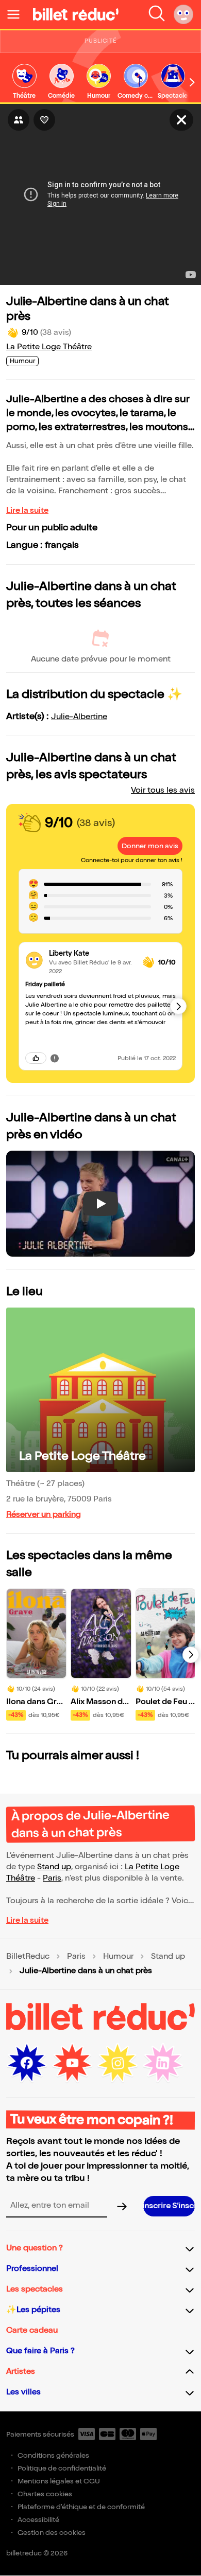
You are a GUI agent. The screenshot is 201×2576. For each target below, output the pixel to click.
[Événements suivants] (191, 1655)
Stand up (54, 1867)
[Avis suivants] (178, 1006)
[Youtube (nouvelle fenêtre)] (72, 2063)
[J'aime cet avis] (36, 1058)
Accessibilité (38, 2520)
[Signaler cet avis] (55, 1058)
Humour (118, 1957)
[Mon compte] (183, 14)
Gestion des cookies (52, 2533)
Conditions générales (53, 2455)
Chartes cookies (45, 2494)
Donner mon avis (150, 846)
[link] (24, 82)
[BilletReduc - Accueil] (76, 14)
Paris (52, 1878)
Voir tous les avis (163, 790)
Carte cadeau (32, 2330)
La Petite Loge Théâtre (49, 347)
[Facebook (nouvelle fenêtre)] (27, 2063)
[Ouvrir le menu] (18, 14)
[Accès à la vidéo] (181, 120)
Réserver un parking (44, 1515)
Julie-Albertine (79, 717)
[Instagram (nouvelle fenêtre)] (118, 2063)
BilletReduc (28, 1957)
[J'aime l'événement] (44, 120)
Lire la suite (27, 511)
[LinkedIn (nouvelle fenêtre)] (163, 2063)
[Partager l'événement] (19, 120)
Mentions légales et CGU (59, 2481)
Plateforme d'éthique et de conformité (81, 2507)
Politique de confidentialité (62, 2468)
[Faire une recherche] (157, 14)
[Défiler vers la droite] (192, 82)
